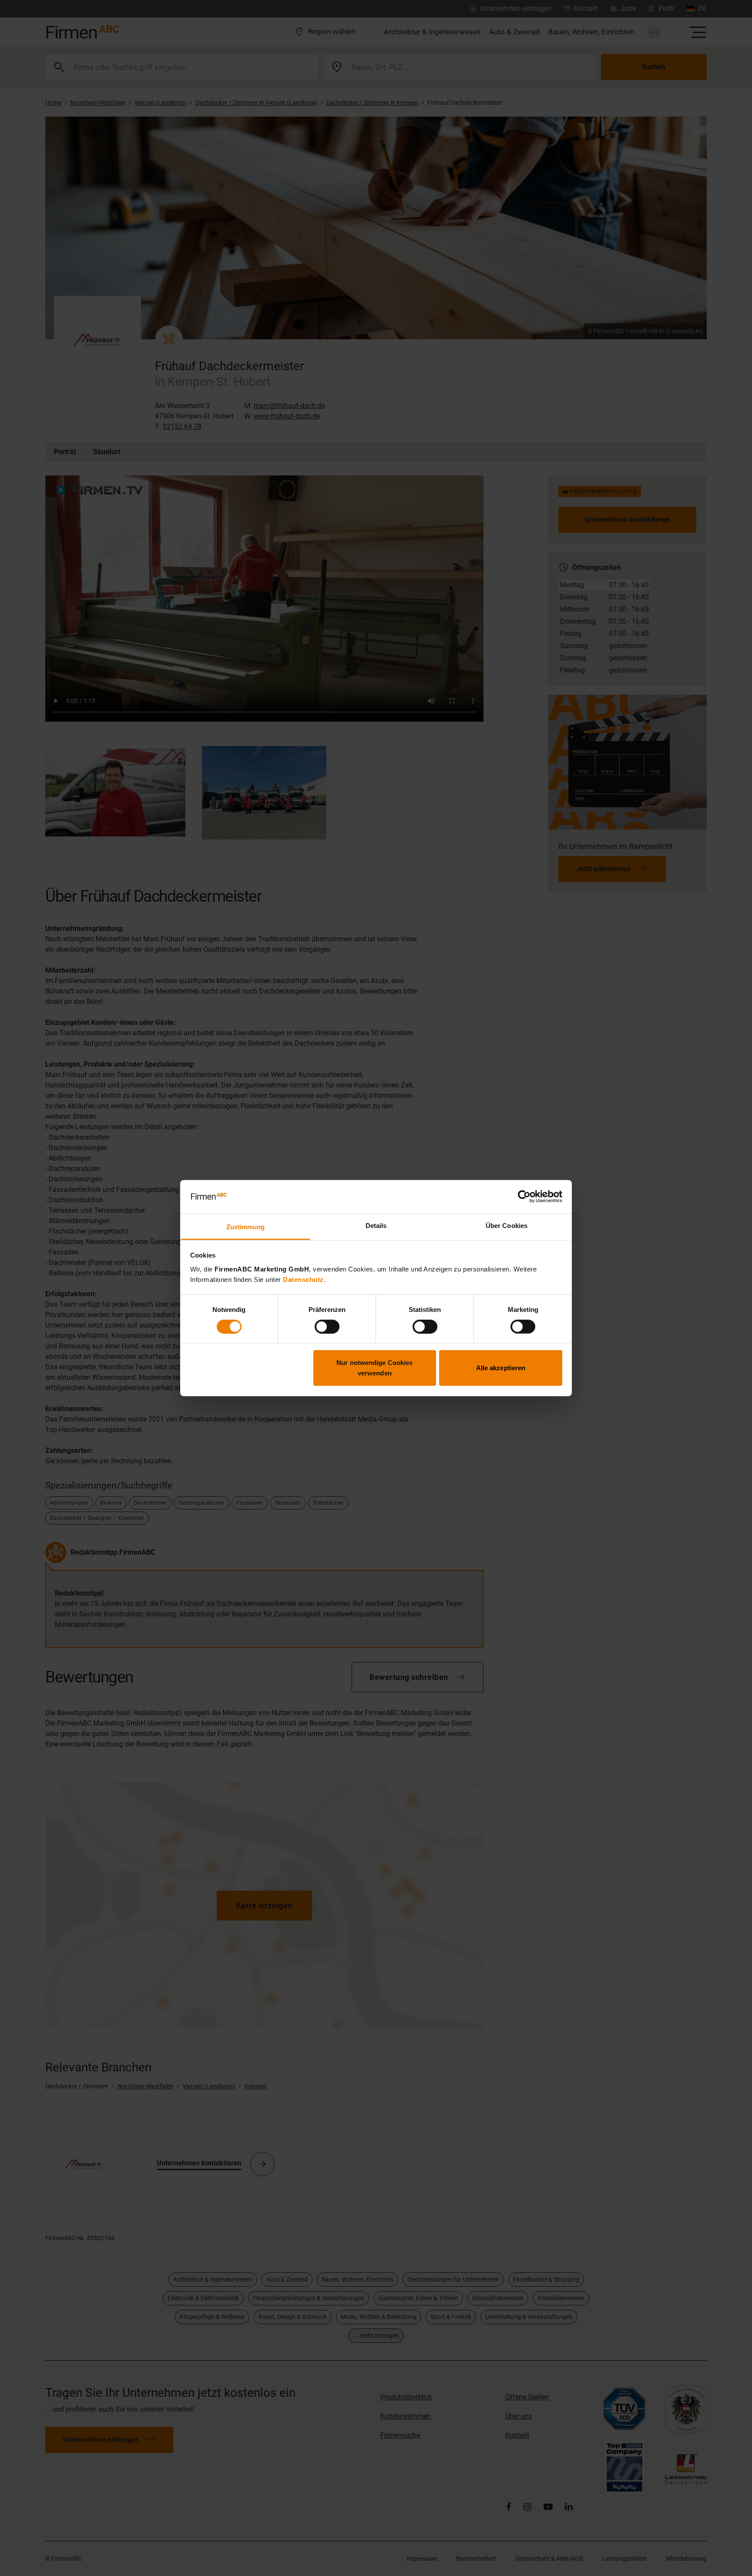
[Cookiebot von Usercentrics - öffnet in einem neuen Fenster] (524, 1197)
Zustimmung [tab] (246, 1227)
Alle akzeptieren (501, 1368)
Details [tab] (376, 1226)
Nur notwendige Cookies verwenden (374, 1368)
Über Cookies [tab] (507, 1226)
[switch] (327, 1326)
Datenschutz (303, 1280)
